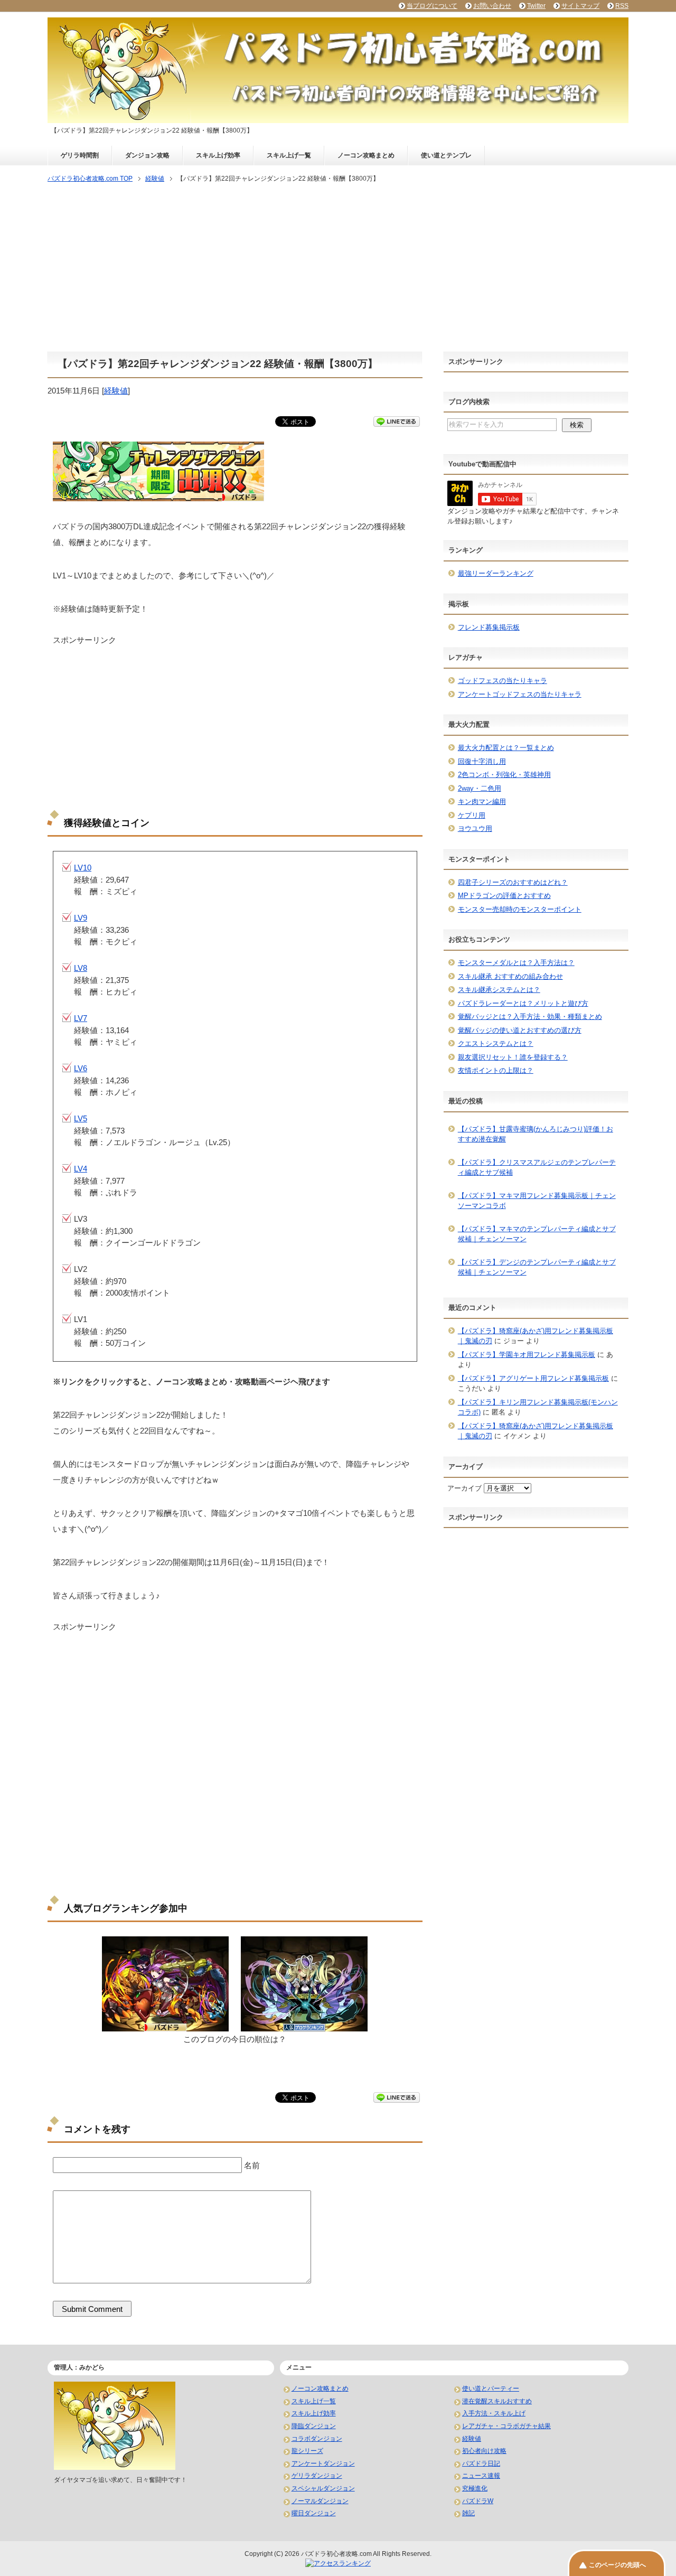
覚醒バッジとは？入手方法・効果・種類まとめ (530, 1017)
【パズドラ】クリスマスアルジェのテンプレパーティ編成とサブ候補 (537, 1168)
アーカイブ (464, 1488)
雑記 (468, 2513)
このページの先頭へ (617, 2565)
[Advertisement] (338, 268)
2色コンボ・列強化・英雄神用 (504, 775)
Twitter (536, 6)
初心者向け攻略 (484, 2451)
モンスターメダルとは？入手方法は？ (516, 963)
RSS (622, 6)
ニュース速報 (481, 2476)
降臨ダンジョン (314, 2426)
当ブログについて (432, 6)
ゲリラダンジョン (317, 2476)
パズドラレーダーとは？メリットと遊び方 (523, 1003)
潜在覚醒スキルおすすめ (497, 2401)
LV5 (81, 1118)
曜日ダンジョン (314, 2513)
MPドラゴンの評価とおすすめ (504, 896)
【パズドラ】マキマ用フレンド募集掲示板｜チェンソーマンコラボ (537, 1201)
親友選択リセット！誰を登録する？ (513, 1057)
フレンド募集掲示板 (489, 627)
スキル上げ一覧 (289, 155)
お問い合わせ (492, 6)
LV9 (81, 918)
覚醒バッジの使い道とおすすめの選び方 (520, 1030)
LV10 (83, 868)
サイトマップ (580, 6)
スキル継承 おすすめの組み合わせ (510, 976)
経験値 (116, 391)
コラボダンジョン (317, 2439)
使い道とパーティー (491, 2388)
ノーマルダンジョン (320, 2501)
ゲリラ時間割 (80, 155)
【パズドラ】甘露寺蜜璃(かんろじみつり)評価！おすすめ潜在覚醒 (536, 1134)
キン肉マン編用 (482, 802)
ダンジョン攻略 (147, 155)
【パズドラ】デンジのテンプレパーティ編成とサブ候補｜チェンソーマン (537, 1267)
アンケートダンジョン (323, 2463)
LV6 (81, 1068)
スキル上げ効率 (218, 155)
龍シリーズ (307, 2451)
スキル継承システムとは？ (499, 990)
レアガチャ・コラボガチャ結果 (506, 2426)
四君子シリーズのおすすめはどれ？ (513, 882)
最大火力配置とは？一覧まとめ (506, 748)
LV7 (81, 1018)
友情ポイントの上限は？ (496, 1070)
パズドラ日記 (481, 2463)
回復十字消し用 (482, 761)
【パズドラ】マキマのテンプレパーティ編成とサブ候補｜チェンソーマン (537, 1234)
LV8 (81, 968)
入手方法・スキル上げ (494, 2413)
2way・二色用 (480, 788)
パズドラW (478, 2501)
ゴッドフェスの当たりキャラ (503, 681)
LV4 (81, 1169)
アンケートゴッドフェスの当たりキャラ (520, 694)
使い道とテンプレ (446, 155)
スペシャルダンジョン (323, 2488)
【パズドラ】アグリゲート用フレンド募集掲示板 (533, 1378)
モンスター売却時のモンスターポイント (520, 909)
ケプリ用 (472, 815)
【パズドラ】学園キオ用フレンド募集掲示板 (527, 1355)
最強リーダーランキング (496, 573)
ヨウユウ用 (475, 828)
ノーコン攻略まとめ (366, 155)
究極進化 (475, 2488)
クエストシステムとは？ (496, 1043)
